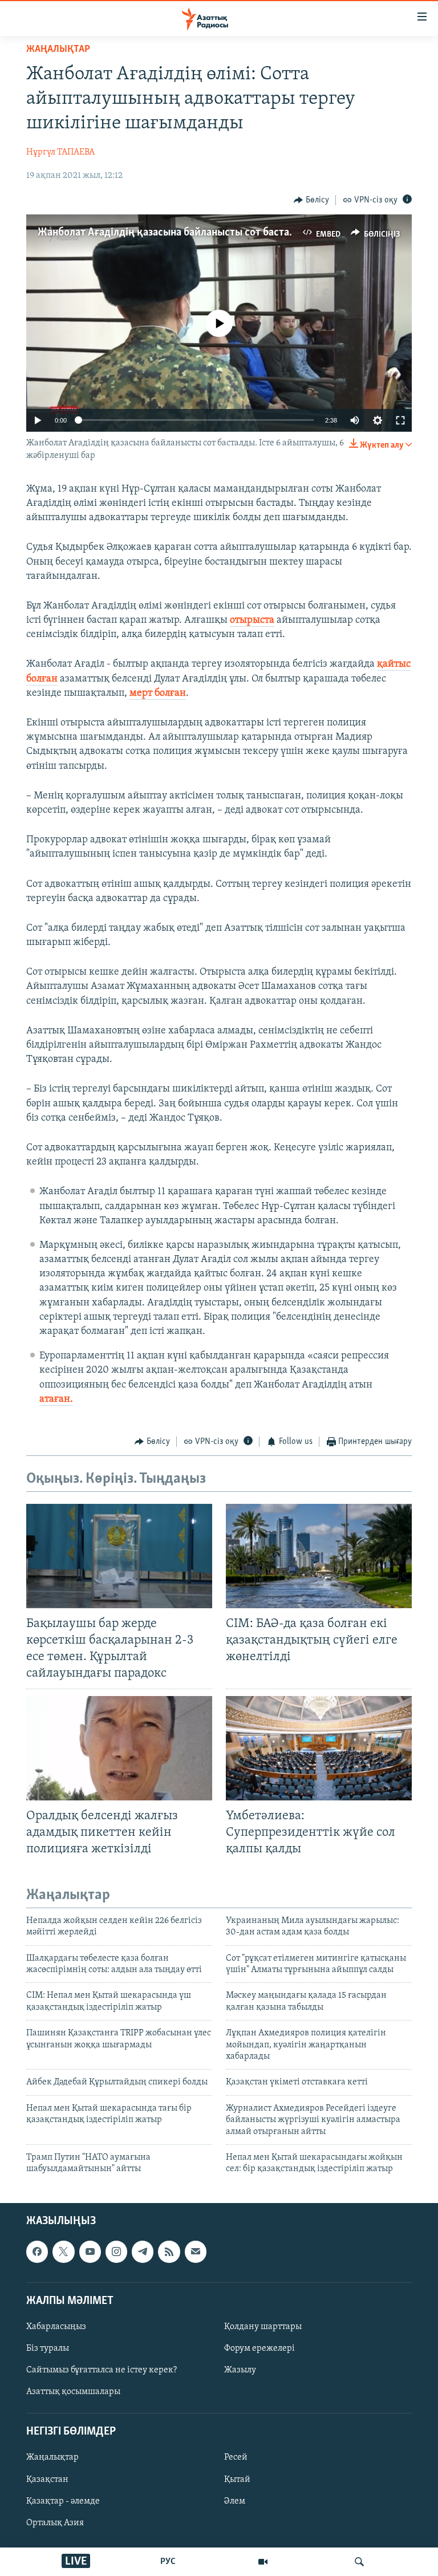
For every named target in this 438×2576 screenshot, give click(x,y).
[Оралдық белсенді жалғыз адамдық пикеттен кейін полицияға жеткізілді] (119, 1748)
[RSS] (169, 2252)
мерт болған (158, 693)
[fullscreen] (400, 420)
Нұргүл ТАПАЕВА (60, 152)
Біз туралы (48, 2348)
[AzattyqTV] (263, 2562)
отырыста (252, 620)
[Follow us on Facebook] (37, 2252)
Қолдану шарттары (263, 2327)
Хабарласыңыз (56, 2327)
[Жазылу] (196, 2252)
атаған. (56, 1399)
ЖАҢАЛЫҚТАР (58, 50)
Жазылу (240, 2370)
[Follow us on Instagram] (116, 2252)
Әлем (235, 2501)
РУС (168, 2562)
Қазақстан (47, 2479)
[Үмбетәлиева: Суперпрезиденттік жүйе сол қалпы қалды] (319, 1748)
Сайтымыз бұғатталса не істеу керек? (102, 2370)
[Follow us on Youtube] (90, 2252)
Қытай (237, 2479)
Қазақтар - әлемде (63, 2501)
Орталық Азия (55, 2522)
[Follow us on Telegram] (143, 2252)
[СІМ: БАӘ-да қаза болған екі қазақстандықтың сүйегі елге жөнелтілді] (319, 1556)
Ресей (236, 2457)
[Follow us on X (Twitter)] (63, 2252)
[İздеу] (359, 2562)
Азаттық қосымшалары (73, 2392)
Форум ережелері (259, 2348)
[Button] (311, 200)
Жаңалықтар (52, 2457)
